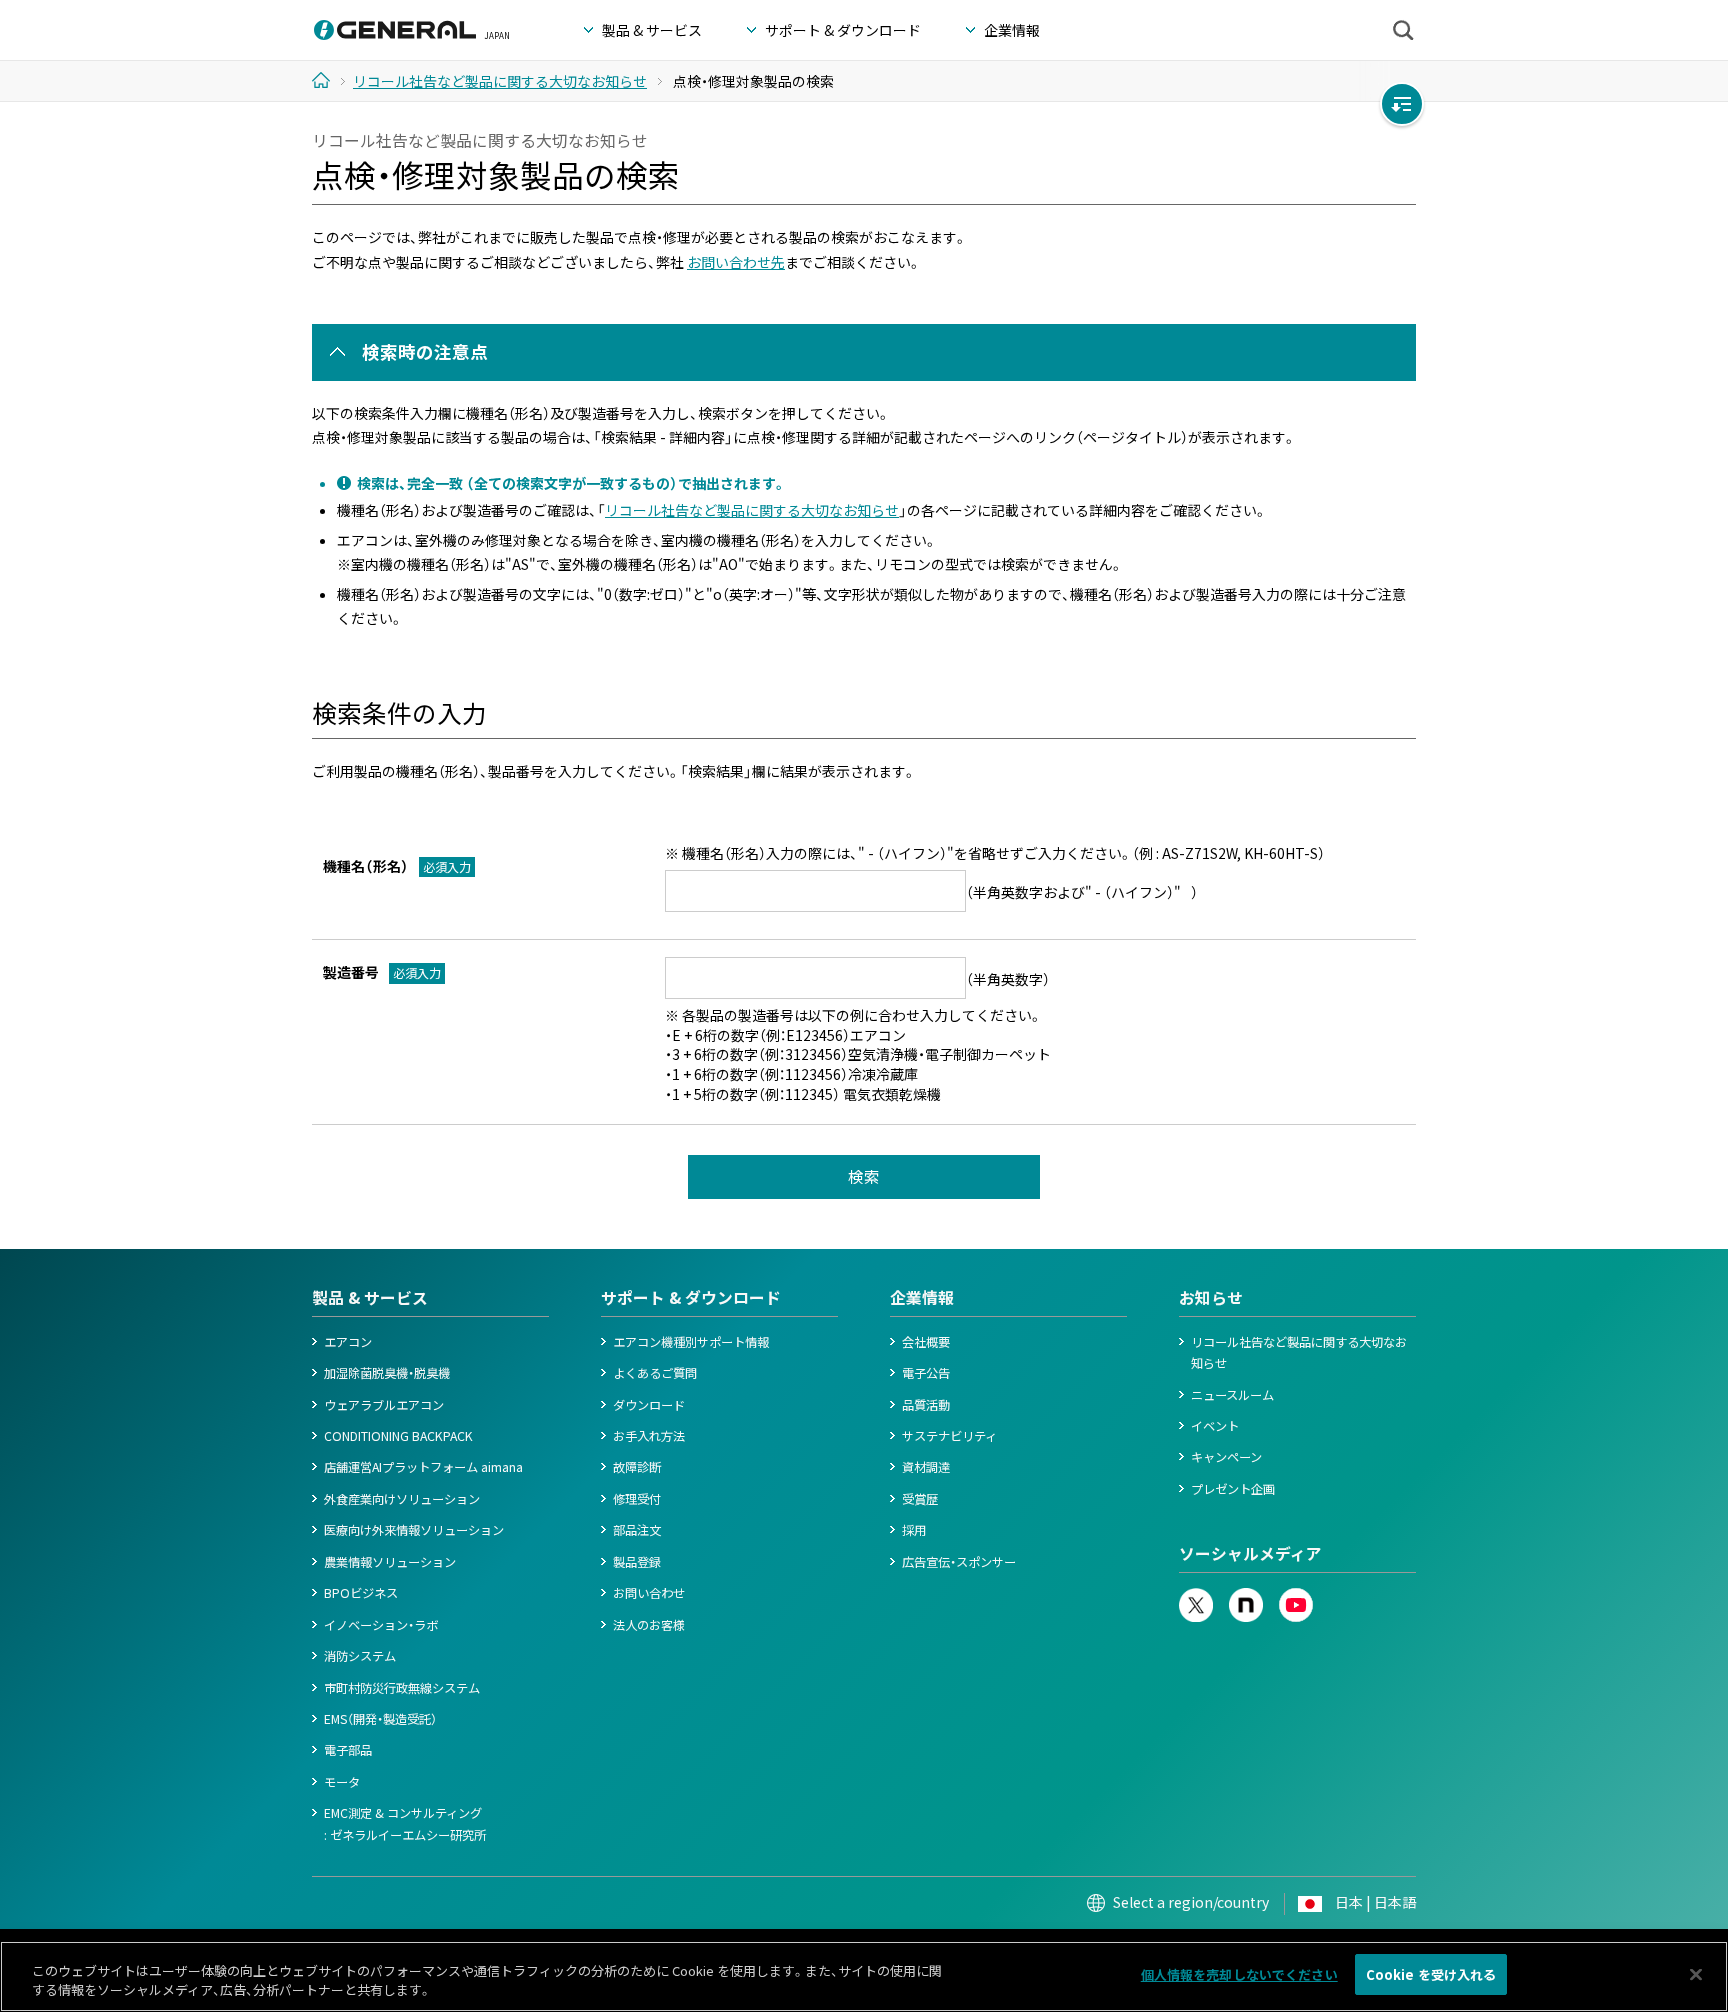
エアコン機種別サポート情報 (691, 1342)
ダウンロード (649, 1405)
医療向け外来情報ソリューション (414, 1530)
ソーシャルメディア (1250, 1553)
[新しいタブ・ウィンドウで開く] (1196, 1598)
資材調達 (926, 1467)
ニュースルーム (1232, 1395)
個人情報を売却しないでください (1239, 1974)
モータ (342, 1782)
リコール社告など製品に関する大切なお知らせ (752, 510)
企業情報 (922, 1297)
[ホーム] (328, 80)
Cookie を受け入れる (1431, 1974)
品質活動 (926, 1405)
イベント (1215, 1426)
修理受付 (637, 1499)
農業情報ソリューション (390, 1562)
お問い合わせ (649, 1593)
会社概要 (926, 1342)
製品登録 (637, 1562)
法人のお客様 (649, 1625)
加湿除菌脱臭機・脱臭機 (387, 1373)
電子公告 (926, 1373)
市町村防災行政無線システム (402, 1688)
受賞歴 (920, 1499)
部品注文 (637, 1530)
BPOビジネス (361, 1593)
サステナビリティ (949, 1436)
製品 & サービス (370, 1297)
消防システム (360, 1656)
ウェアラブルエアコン (384, 1405)
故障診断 (637, 1467)
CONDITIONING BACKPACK (398, 1436)
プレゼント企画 (1233, 1489)
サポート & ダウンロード (691, 1297)
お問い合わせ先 (736, 262)
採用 (914, 1530)
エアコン (348, 1342)
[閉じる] (1696, 1974)
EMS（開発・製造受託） (380, 1719)
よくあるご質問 (655, 1373)
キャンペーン (1226, 1457)
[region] (864, 1976)
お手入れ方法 (649, 1436)
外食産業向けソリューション (402, 1499)
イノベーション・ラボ (381, 1625)
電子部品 (348, 1750)
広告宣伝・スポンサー (959, 1562)
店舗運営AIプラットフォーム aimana (423, 1467)
